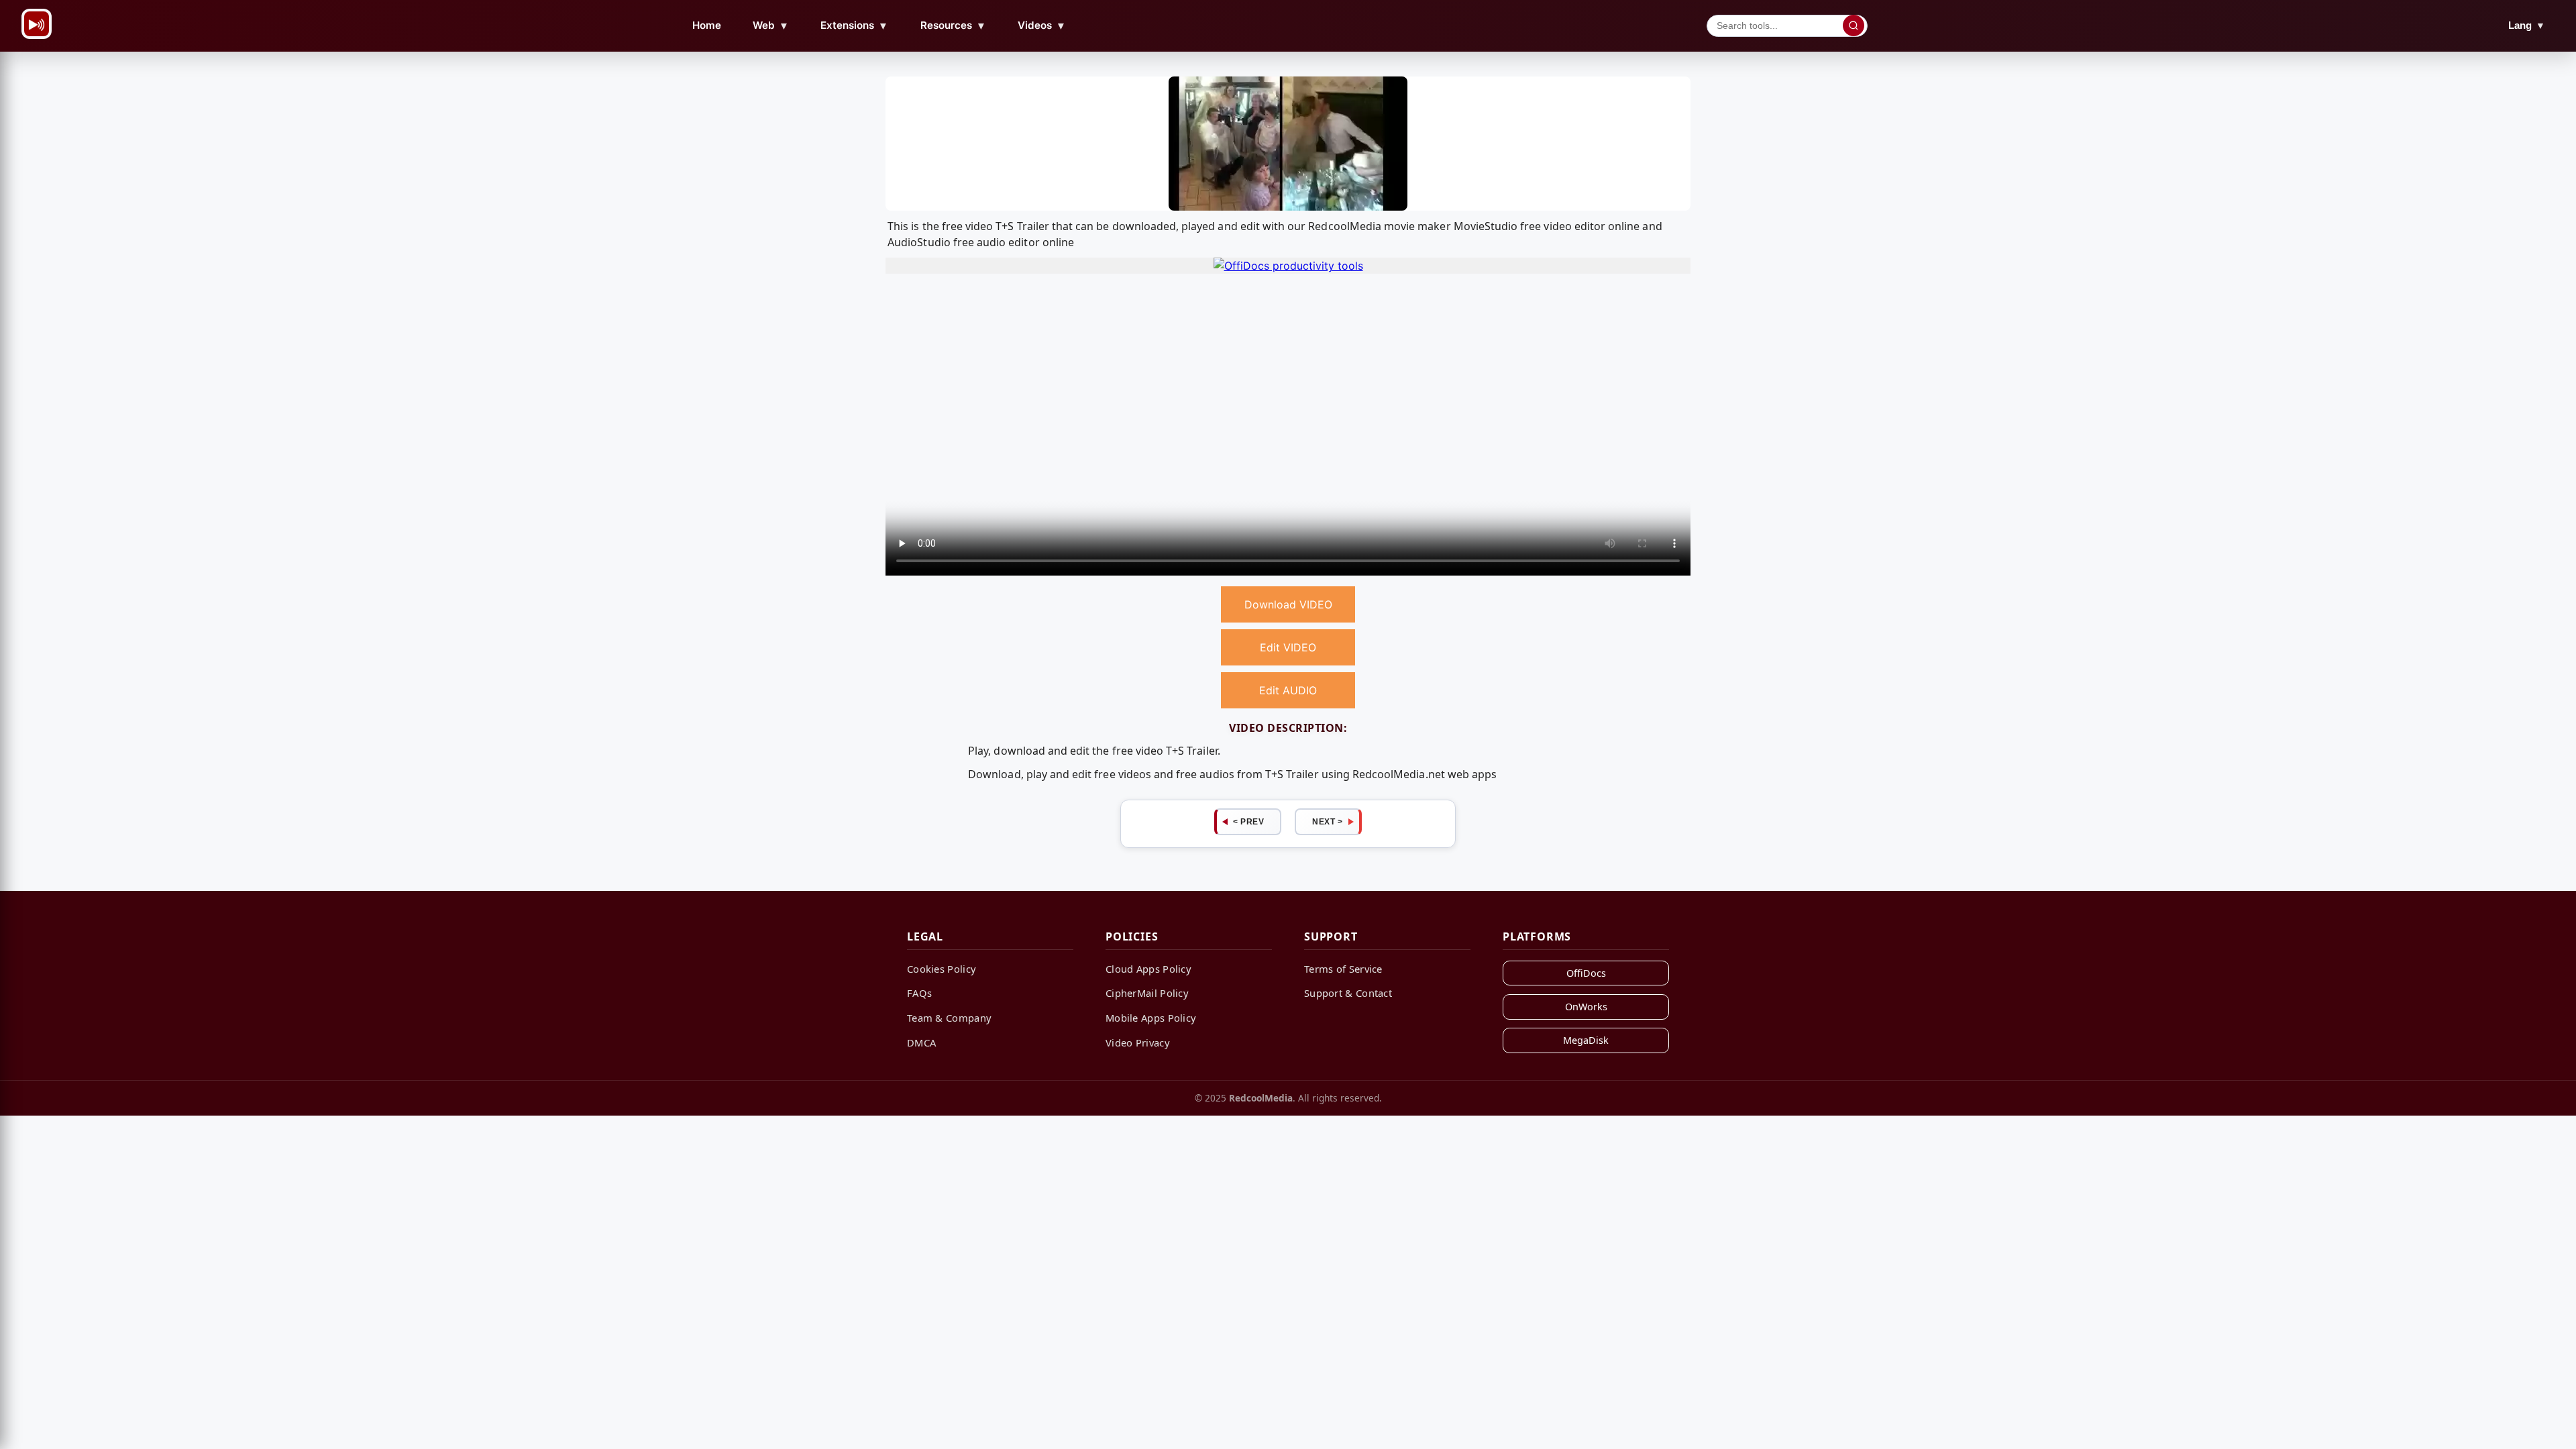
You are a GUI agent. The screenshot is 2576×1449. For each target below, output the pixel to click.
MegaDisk (1586, 1040)
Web (771, 25)
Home (707, 25)
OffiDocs (1586, 973)
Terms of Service (1343, 969)
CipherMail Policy (1147, 993)
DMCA (921, 1042)
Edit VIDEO (1288, 647)
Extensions (854, 25)
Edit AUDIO (1288, 690)
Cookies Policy (942, 969)
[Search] (1854, 25)
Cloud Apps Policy (1148, 969)
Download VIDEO (1288, 604)
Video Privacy (1138, 1042)
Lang (2527, 25)
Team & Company (949, 1018)
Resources (953, 25)
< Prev (1248, 822)
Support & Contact (1348, 993)
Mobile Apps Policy (1151, 1018)
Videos (1042, 25)
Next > (1327, 822)
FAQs (919, 993)
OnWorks (1586, 1007)
